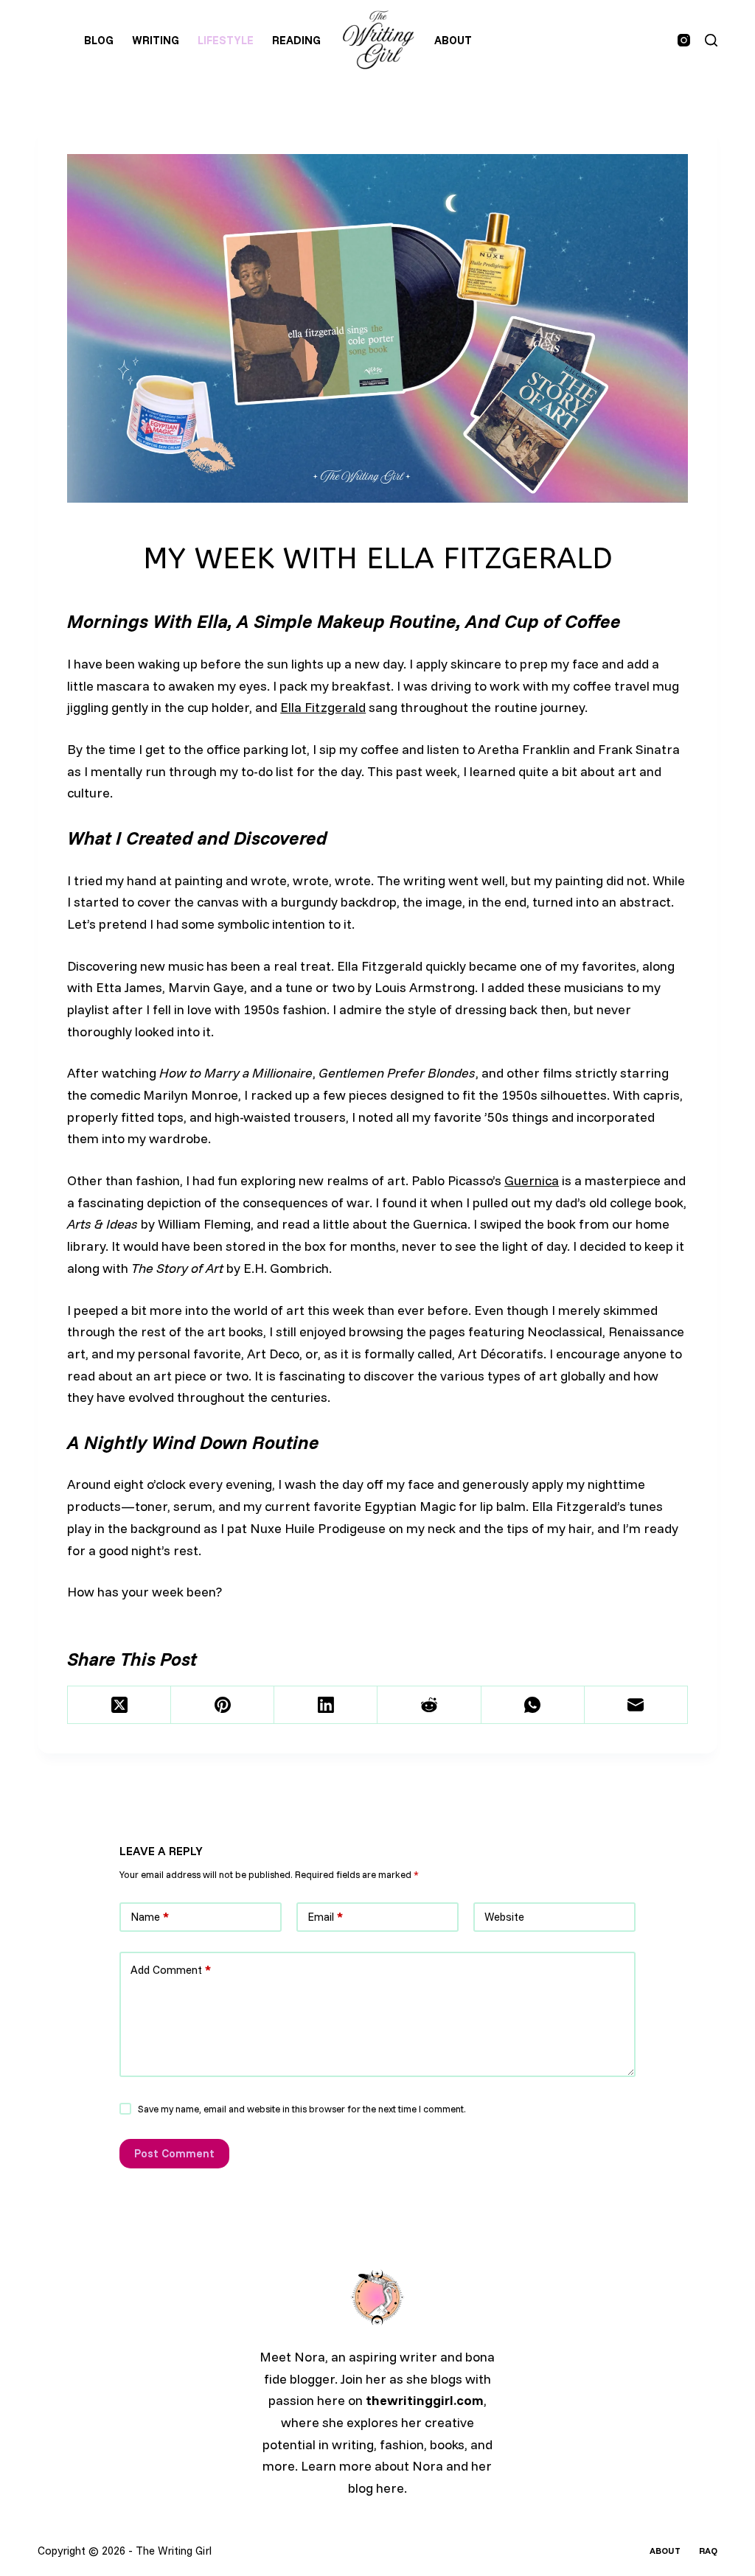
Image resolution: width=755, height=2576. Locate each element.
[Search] (711, 40)
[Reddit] (429, 1705)
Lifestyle (226, 40)
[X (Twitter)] (119, 1705)
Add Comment (171, 1970)
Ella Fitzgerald (323, 707)
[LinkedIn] (326, 1705)
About (453, 40)
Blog (99, 40)
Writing (156, 40)
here (390, 2488)
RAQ (708, 2551)
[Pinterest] (223, 1705)
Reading (296, 40)
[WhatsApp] (533, 1705)
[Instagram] (684, 40)
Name (150, 1917)
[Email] (636, 1705)
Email (325, 1917)
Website (504, 1917)
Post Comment (174, 2153)
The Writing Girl (174, 2551)
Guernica (532, 1180)
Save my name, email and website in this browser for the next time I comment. (302, 2109)
